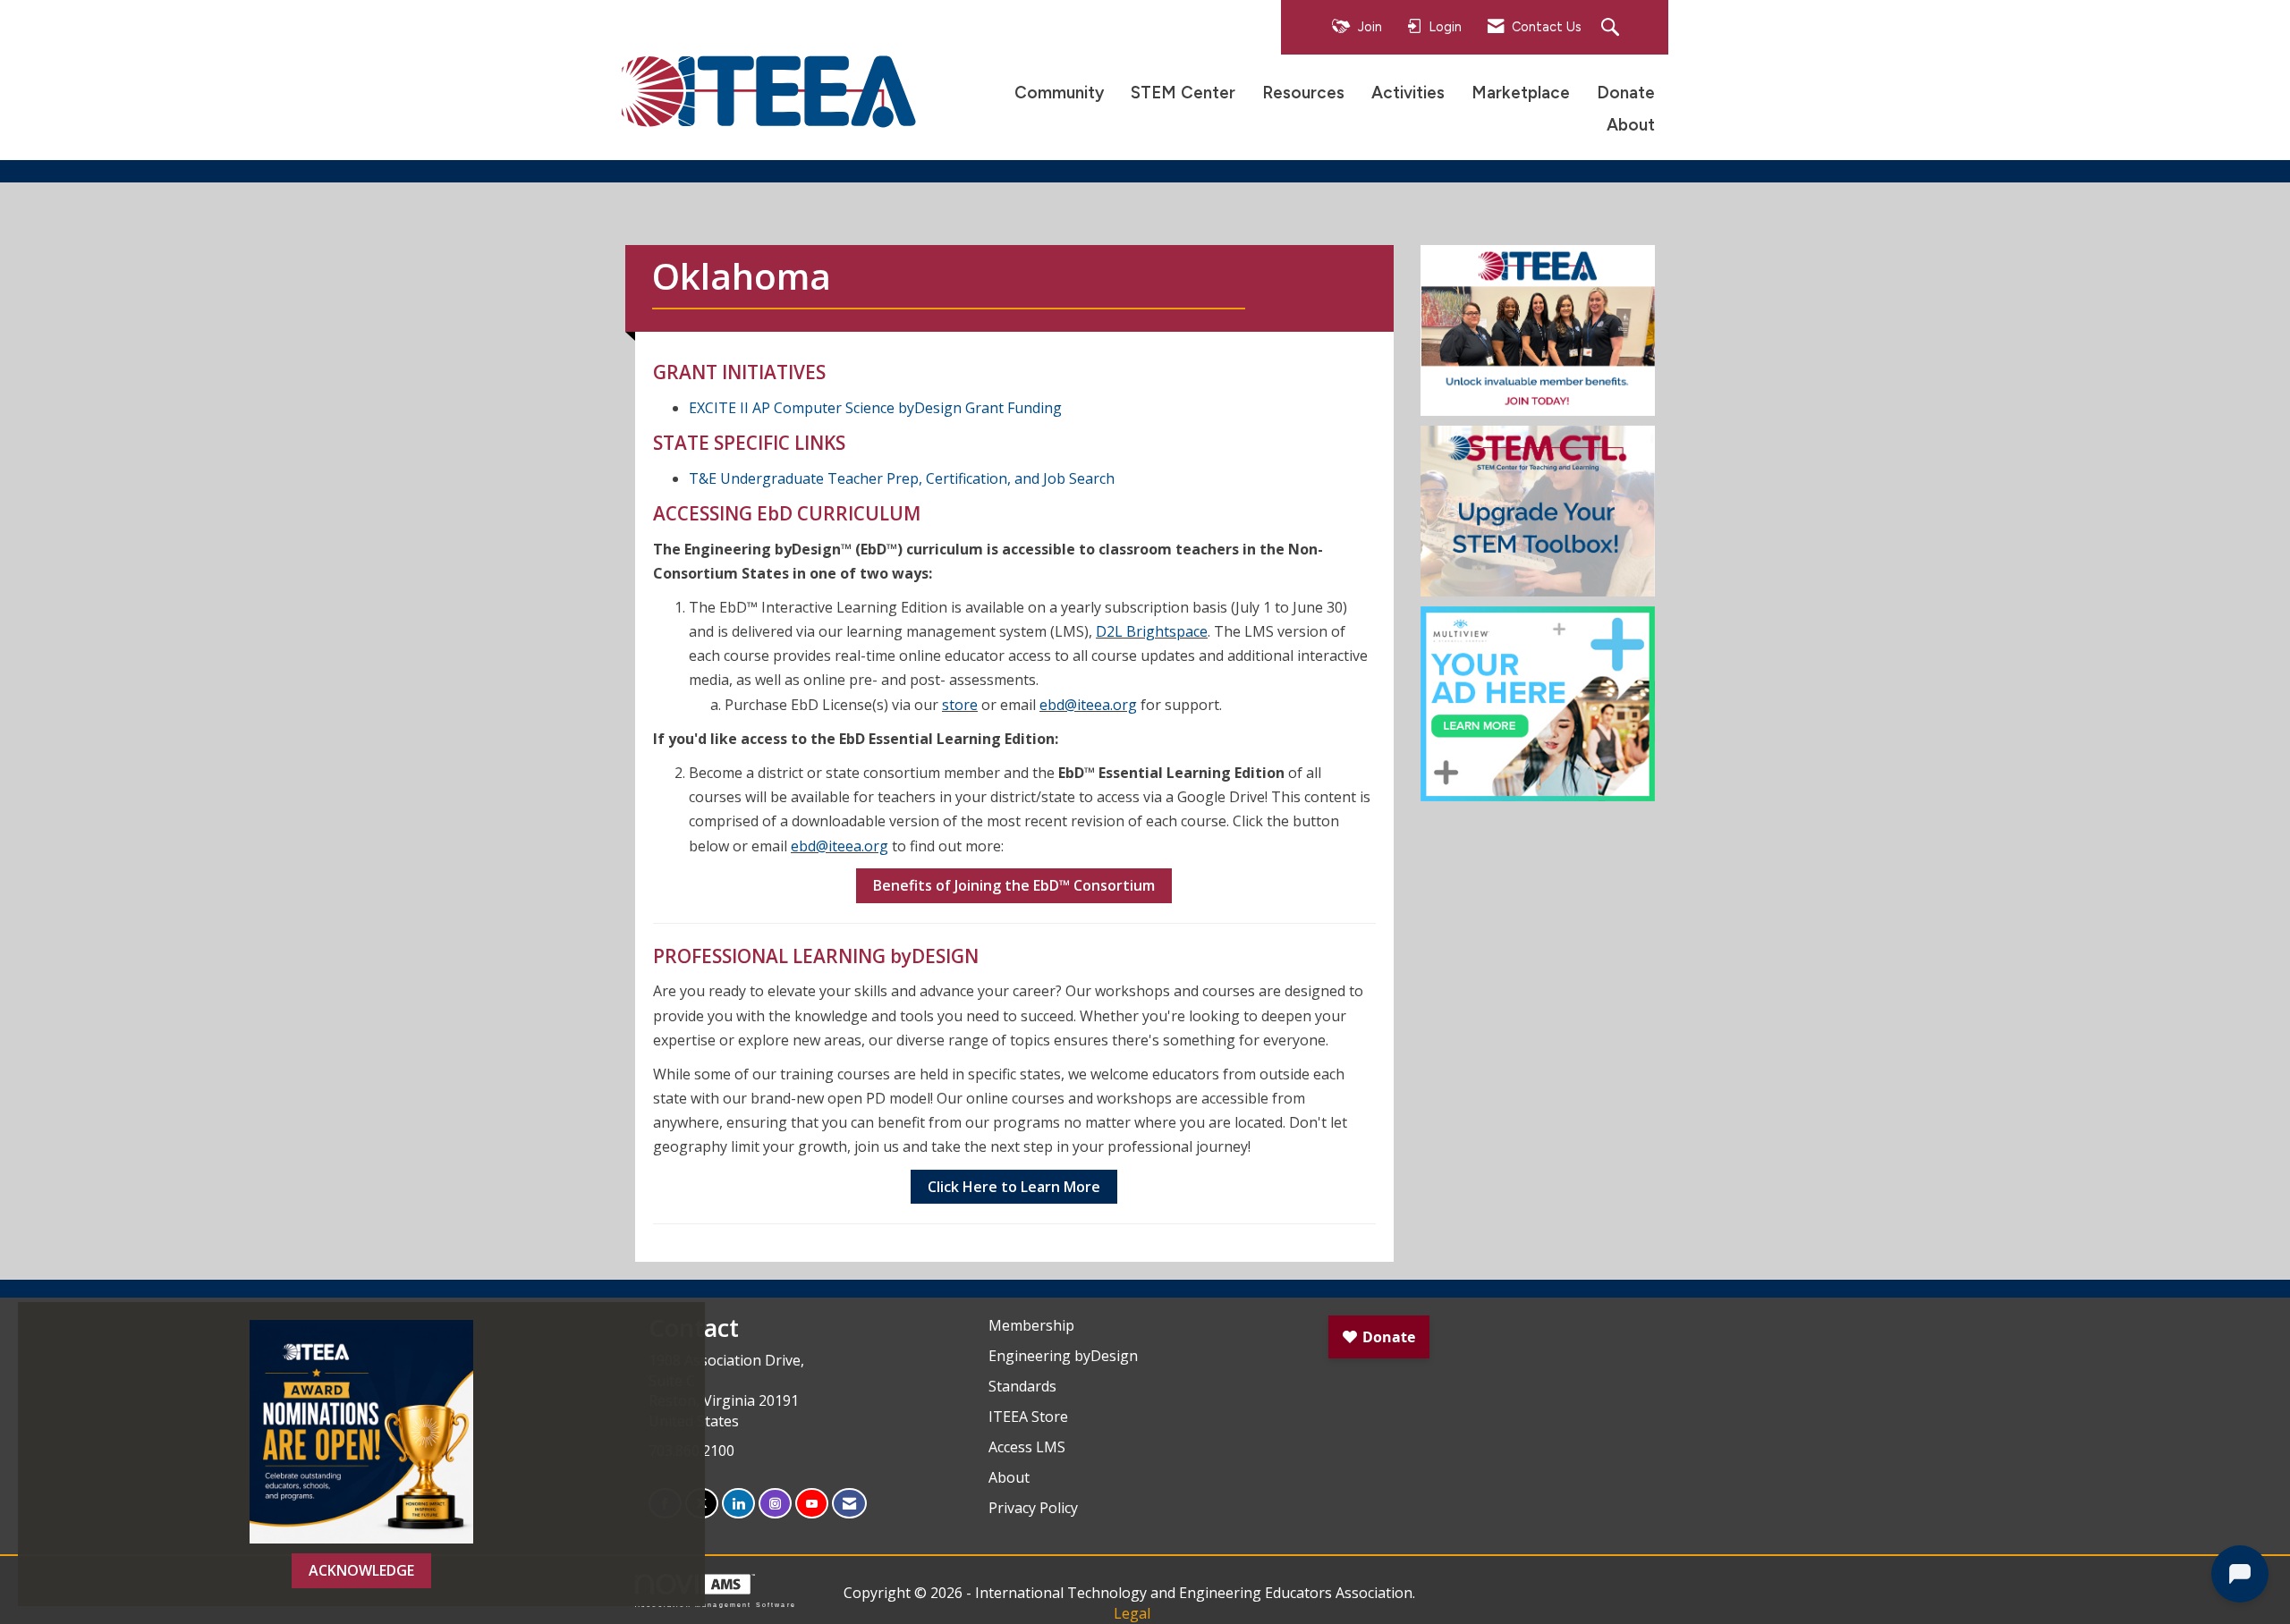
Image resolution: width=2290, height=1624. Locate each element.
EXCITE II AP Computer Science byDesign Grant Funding (875, 408)
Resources (1303, 93)
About (1631, 125)
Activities (1408, 93)
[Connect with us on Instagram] (775, 1504)
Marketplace (1521, 93)
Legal (1132, 1613)
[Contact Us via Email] (849, 1504)
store (960, 705)
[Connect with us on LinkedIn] (738, 1504)
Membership (1031, 1325)
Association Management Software (716, 1604)
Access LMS (1027, 1447)
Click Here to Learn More (1014, 1187)
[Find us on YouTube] (812, 1504)
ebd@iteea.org (1088, 705)
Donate (1626, 93)
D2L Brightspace (1152, 631)
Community (1059, 93)
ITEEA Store (1028, 1417)
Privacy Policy (1033, 1508)
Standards (1022, 1386)
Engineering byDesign (1063, 1356)
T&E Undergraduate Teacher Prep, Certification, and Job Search (902, 478)
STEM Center (1183, 93)
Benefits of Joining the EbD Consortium (1014, 885)
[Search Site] (1612, 28)
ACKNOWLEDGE (361, 1570)
